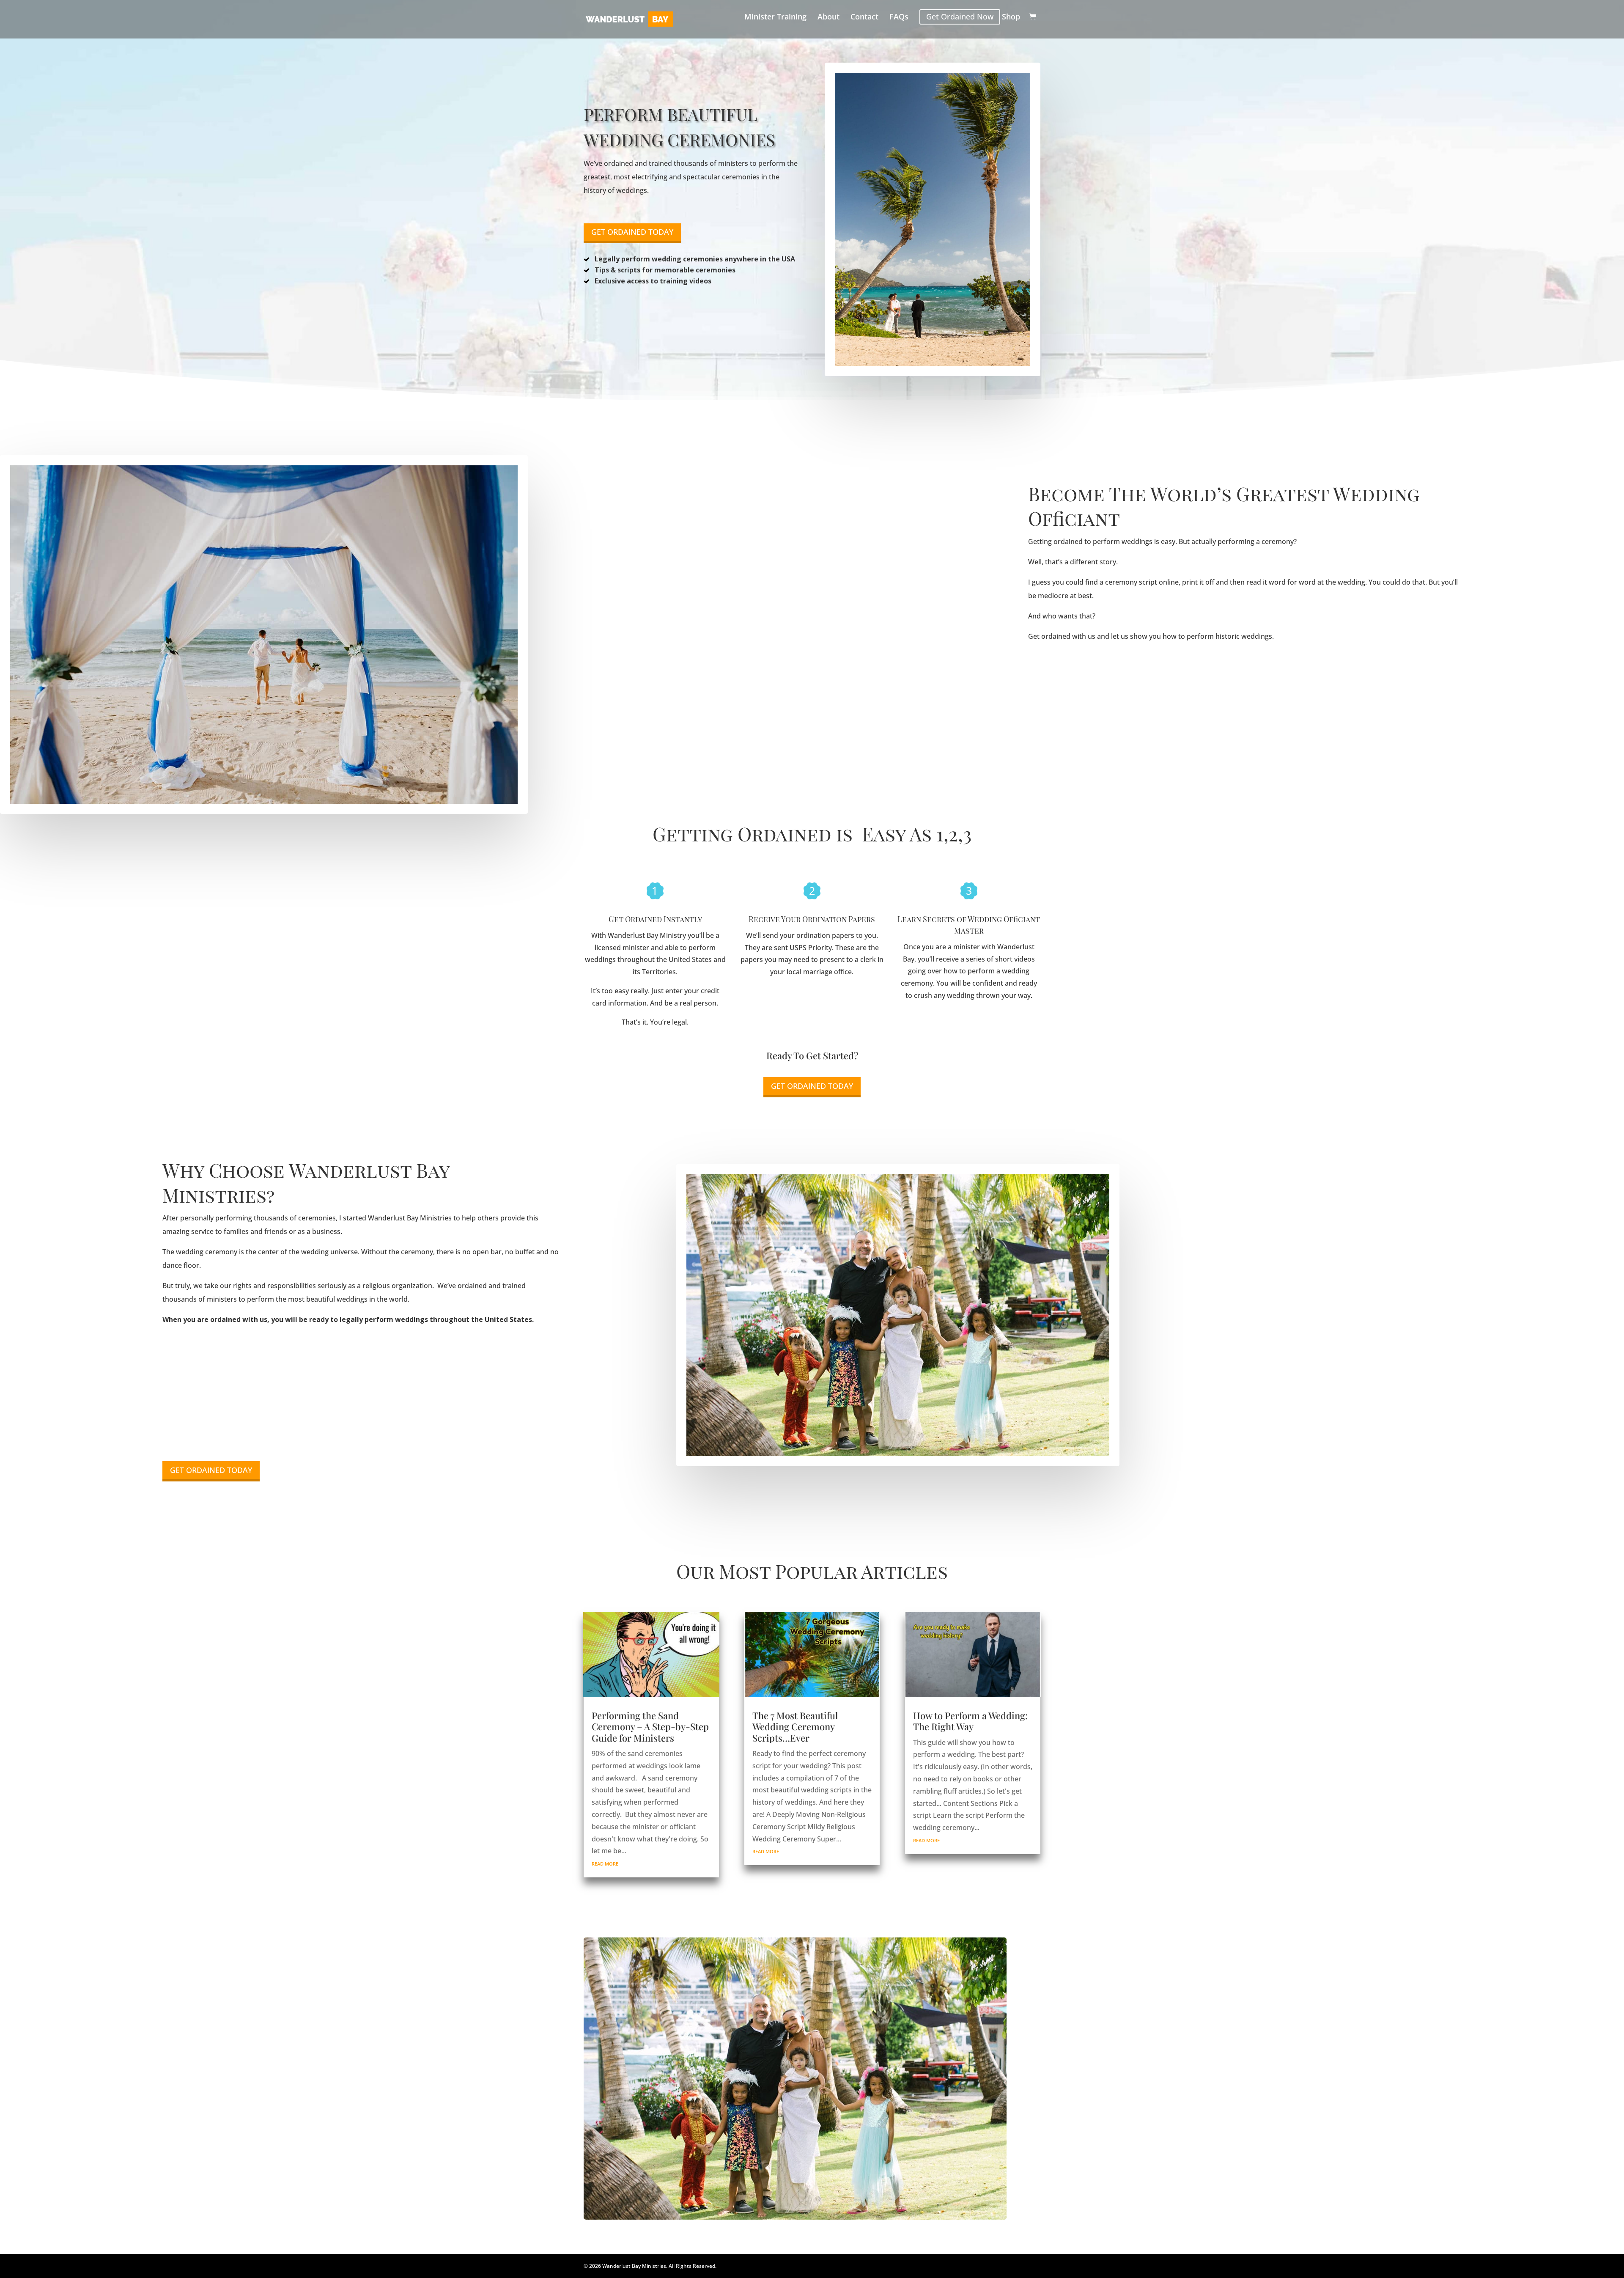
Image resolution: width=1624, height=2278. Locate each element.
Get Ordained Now (960, 17)
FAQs (899, 18)
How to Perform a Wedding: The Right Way (970, 1721)
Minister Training (775, 18)
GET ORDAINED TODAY (632, 232)
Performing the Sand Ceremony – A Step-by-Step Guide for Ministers (650, 1727)
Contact (864, 18)
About (828, 18)
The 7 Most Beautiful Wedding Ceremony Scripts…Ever (795, 1727)
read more (605, 1864)
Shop (1011, 18)
